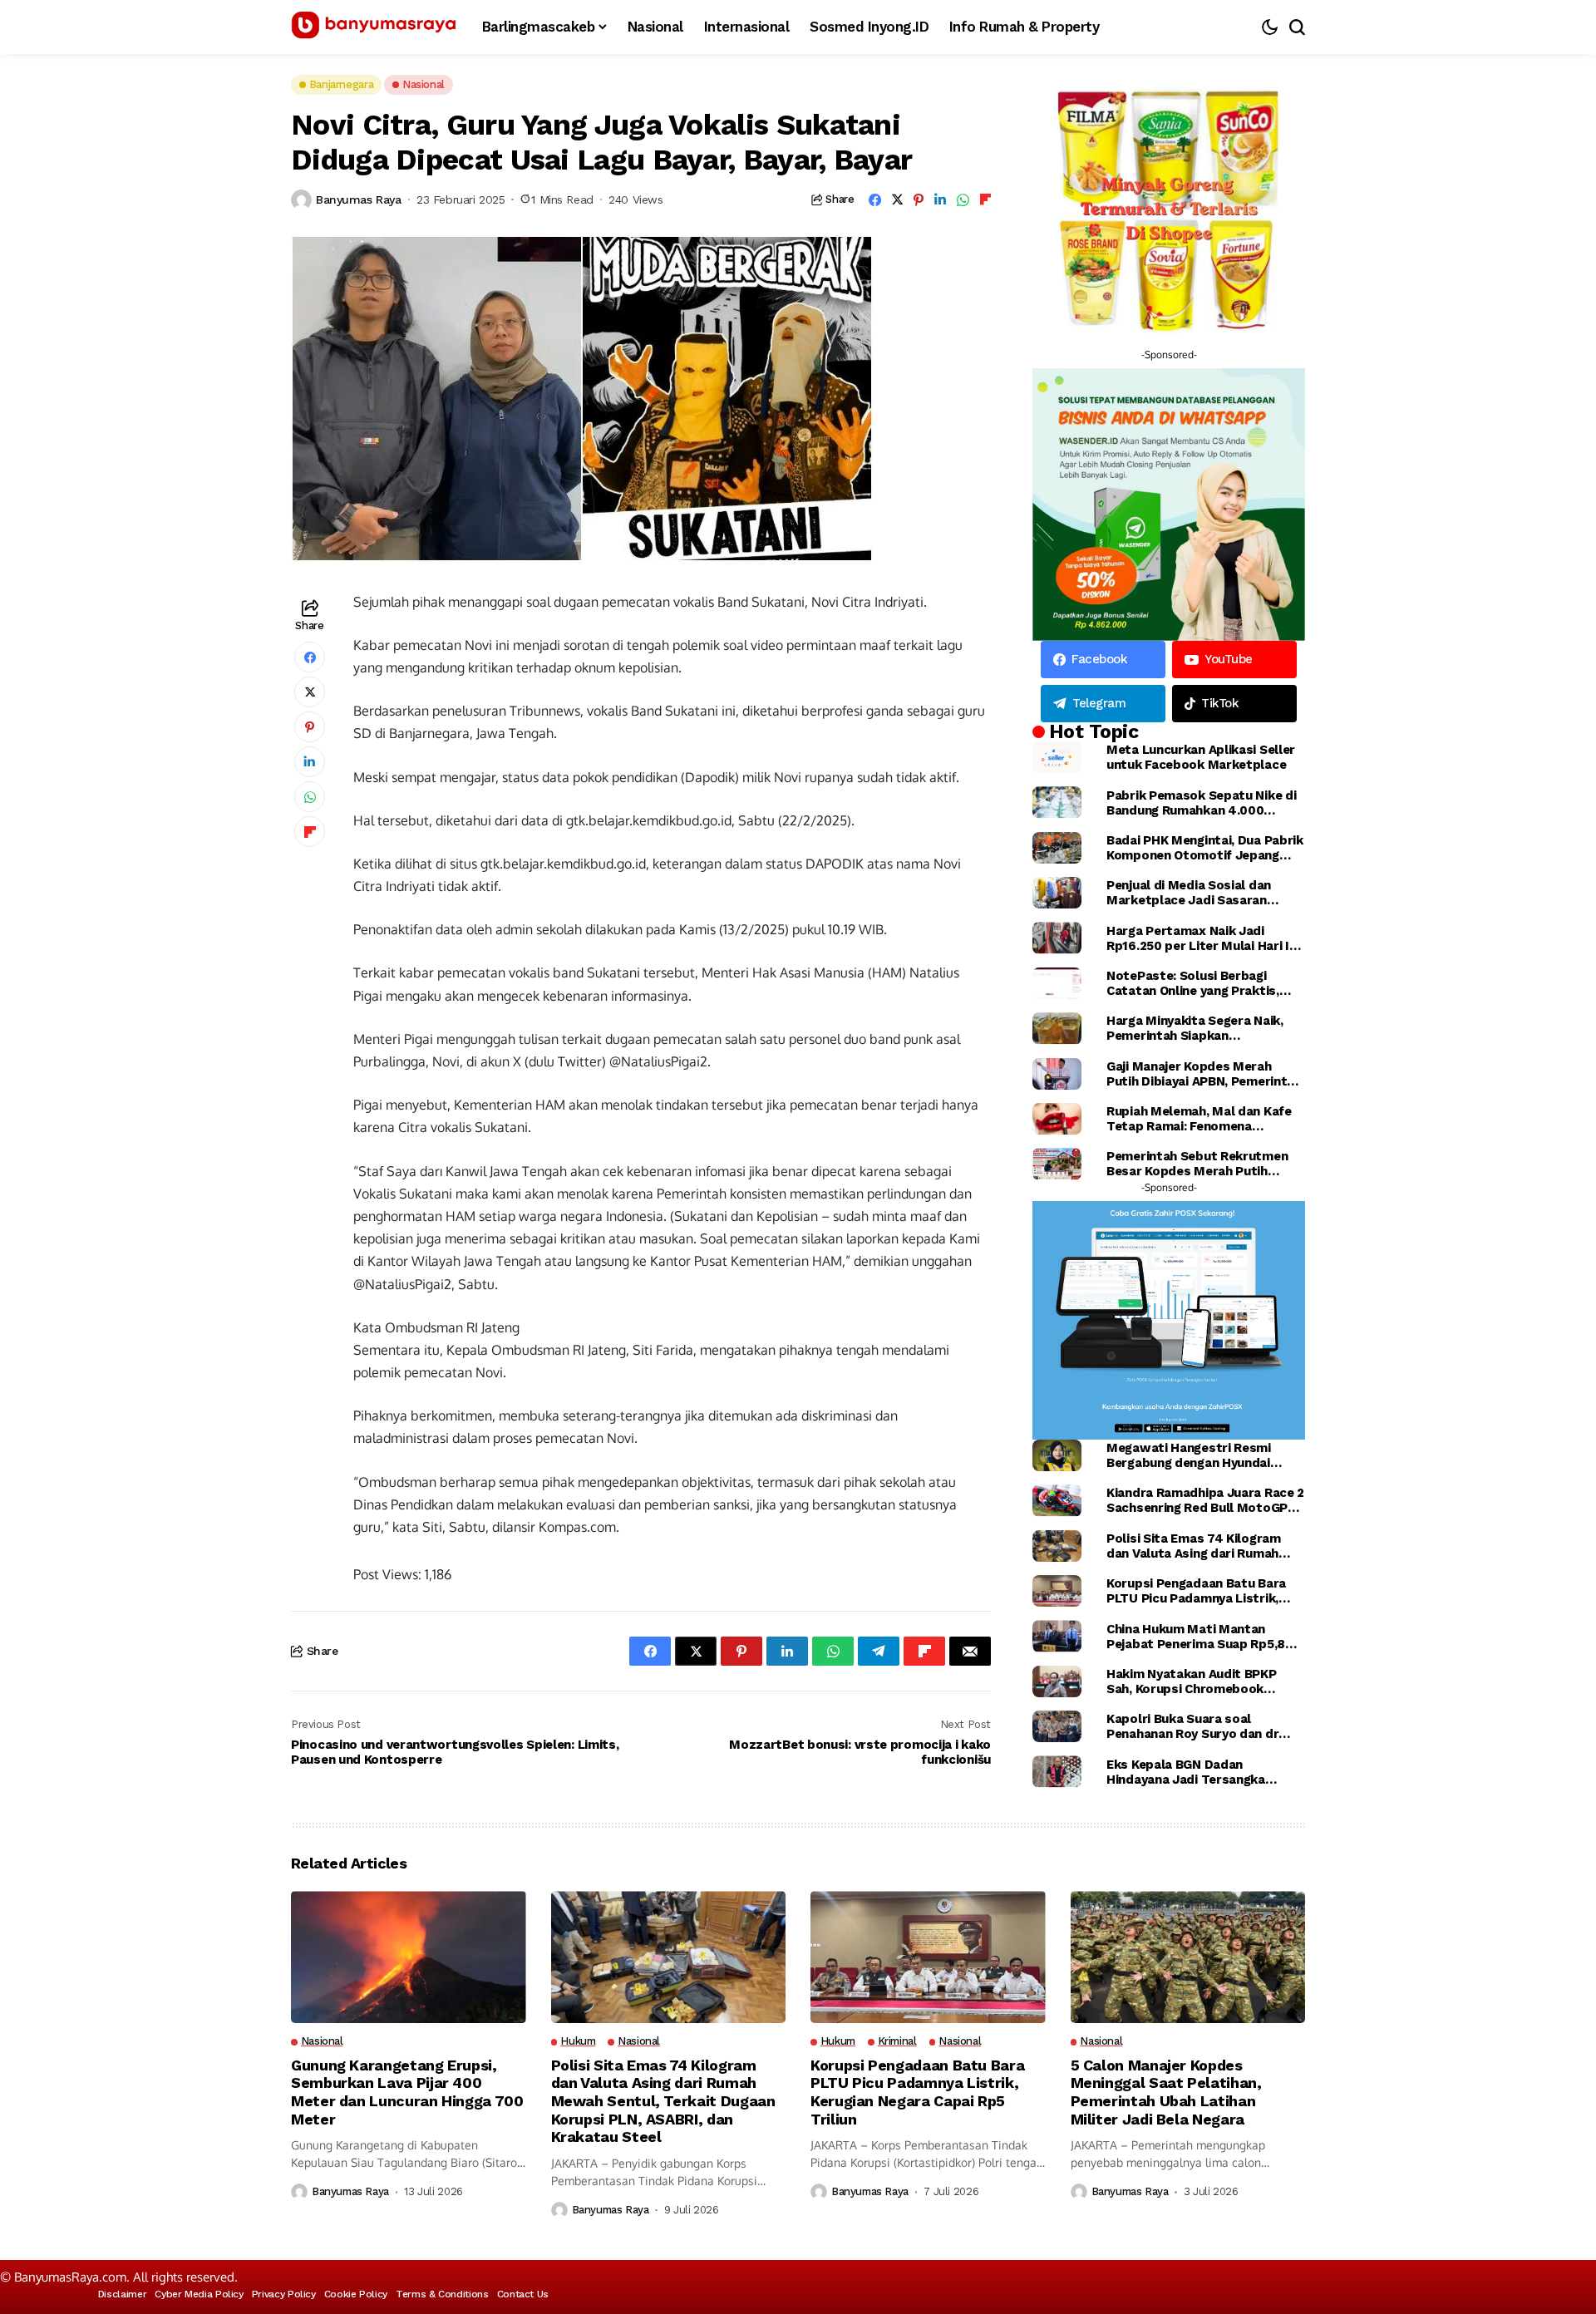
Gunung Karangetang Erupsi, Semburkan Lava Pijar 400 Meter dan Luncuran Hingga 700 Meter (407, 2092)
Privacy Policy (284, 2294)
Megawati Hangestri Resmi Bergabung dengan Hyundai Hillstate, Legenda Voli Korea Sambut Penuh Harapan (1194, 1455)
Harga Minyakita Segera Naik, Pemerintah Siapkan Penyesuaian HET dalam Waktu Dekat (1200, 1028)
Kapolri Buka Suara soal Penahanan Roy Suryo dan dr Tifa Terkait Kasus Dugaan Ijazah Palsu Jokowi (1192, 1726)
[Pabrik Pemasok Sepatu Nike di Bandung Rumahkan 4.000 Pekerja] (1057, 802)
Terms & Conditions (442, 2294)
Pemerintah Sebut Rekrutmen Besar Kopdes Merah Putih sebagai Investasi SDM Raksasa (1202, 1164)
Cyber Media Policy (199, 2294)
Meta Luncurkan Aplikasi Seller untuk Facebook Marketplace (1201, 757)
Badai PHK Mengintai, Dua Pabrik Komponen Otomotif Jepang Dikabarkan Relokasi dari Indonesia (1205, 848)
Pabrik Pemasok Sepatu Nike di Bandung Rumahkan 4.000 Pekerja (1201, 803)
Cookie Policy (356, 2294)
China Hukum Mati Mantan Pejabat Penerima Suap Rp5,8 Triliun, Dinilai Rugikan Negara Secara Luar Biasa (1196, 1637)
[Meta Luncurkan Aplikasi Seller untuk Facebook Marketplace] (1057, 757)
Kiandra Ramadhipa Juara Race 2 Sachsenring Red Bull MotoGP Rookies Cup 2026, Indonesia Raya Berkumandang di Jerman (1205, 1500)
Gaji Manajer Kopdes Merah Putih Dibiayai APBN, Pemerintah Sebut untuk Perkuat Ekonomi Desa (1204, 1074)
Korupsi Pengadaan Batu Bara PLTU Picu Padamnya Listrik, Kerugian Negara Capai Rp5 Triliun (1196, 1591)
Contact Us (523, 2294)
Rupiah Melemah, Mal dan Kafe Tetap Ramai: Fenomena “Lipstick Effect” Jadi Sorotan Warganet (1200, 1119)
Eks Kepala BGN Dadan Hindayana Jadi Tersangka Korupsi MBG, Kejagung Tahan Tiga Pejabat (1195, 1772)
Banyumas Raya (359, 199)
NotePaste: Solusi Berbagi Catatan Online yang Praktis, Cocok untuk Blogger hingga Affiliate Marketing (1193, 983)
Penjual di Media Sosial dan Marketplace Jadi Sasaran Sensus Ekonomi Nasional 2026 (1201, 893)
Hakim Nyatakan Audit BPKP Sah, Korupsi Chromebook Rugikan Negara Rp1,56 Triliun (1195, 1681)
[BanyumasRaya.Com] (374, 27)
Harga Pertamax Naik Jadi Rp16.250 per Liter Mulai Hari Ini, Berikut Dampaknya (1204, 938)
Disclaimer (122, 2294)
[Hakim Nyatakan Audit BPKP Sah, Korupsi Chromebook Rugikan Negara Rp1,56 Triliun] (1057, 1681)
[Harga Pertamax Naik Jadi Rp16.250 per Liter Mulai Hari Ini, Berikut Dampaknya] (1057, 938)
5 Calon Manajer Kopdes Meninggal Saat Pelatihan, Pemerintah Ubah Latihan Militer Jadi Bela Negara (1166, 2092)
